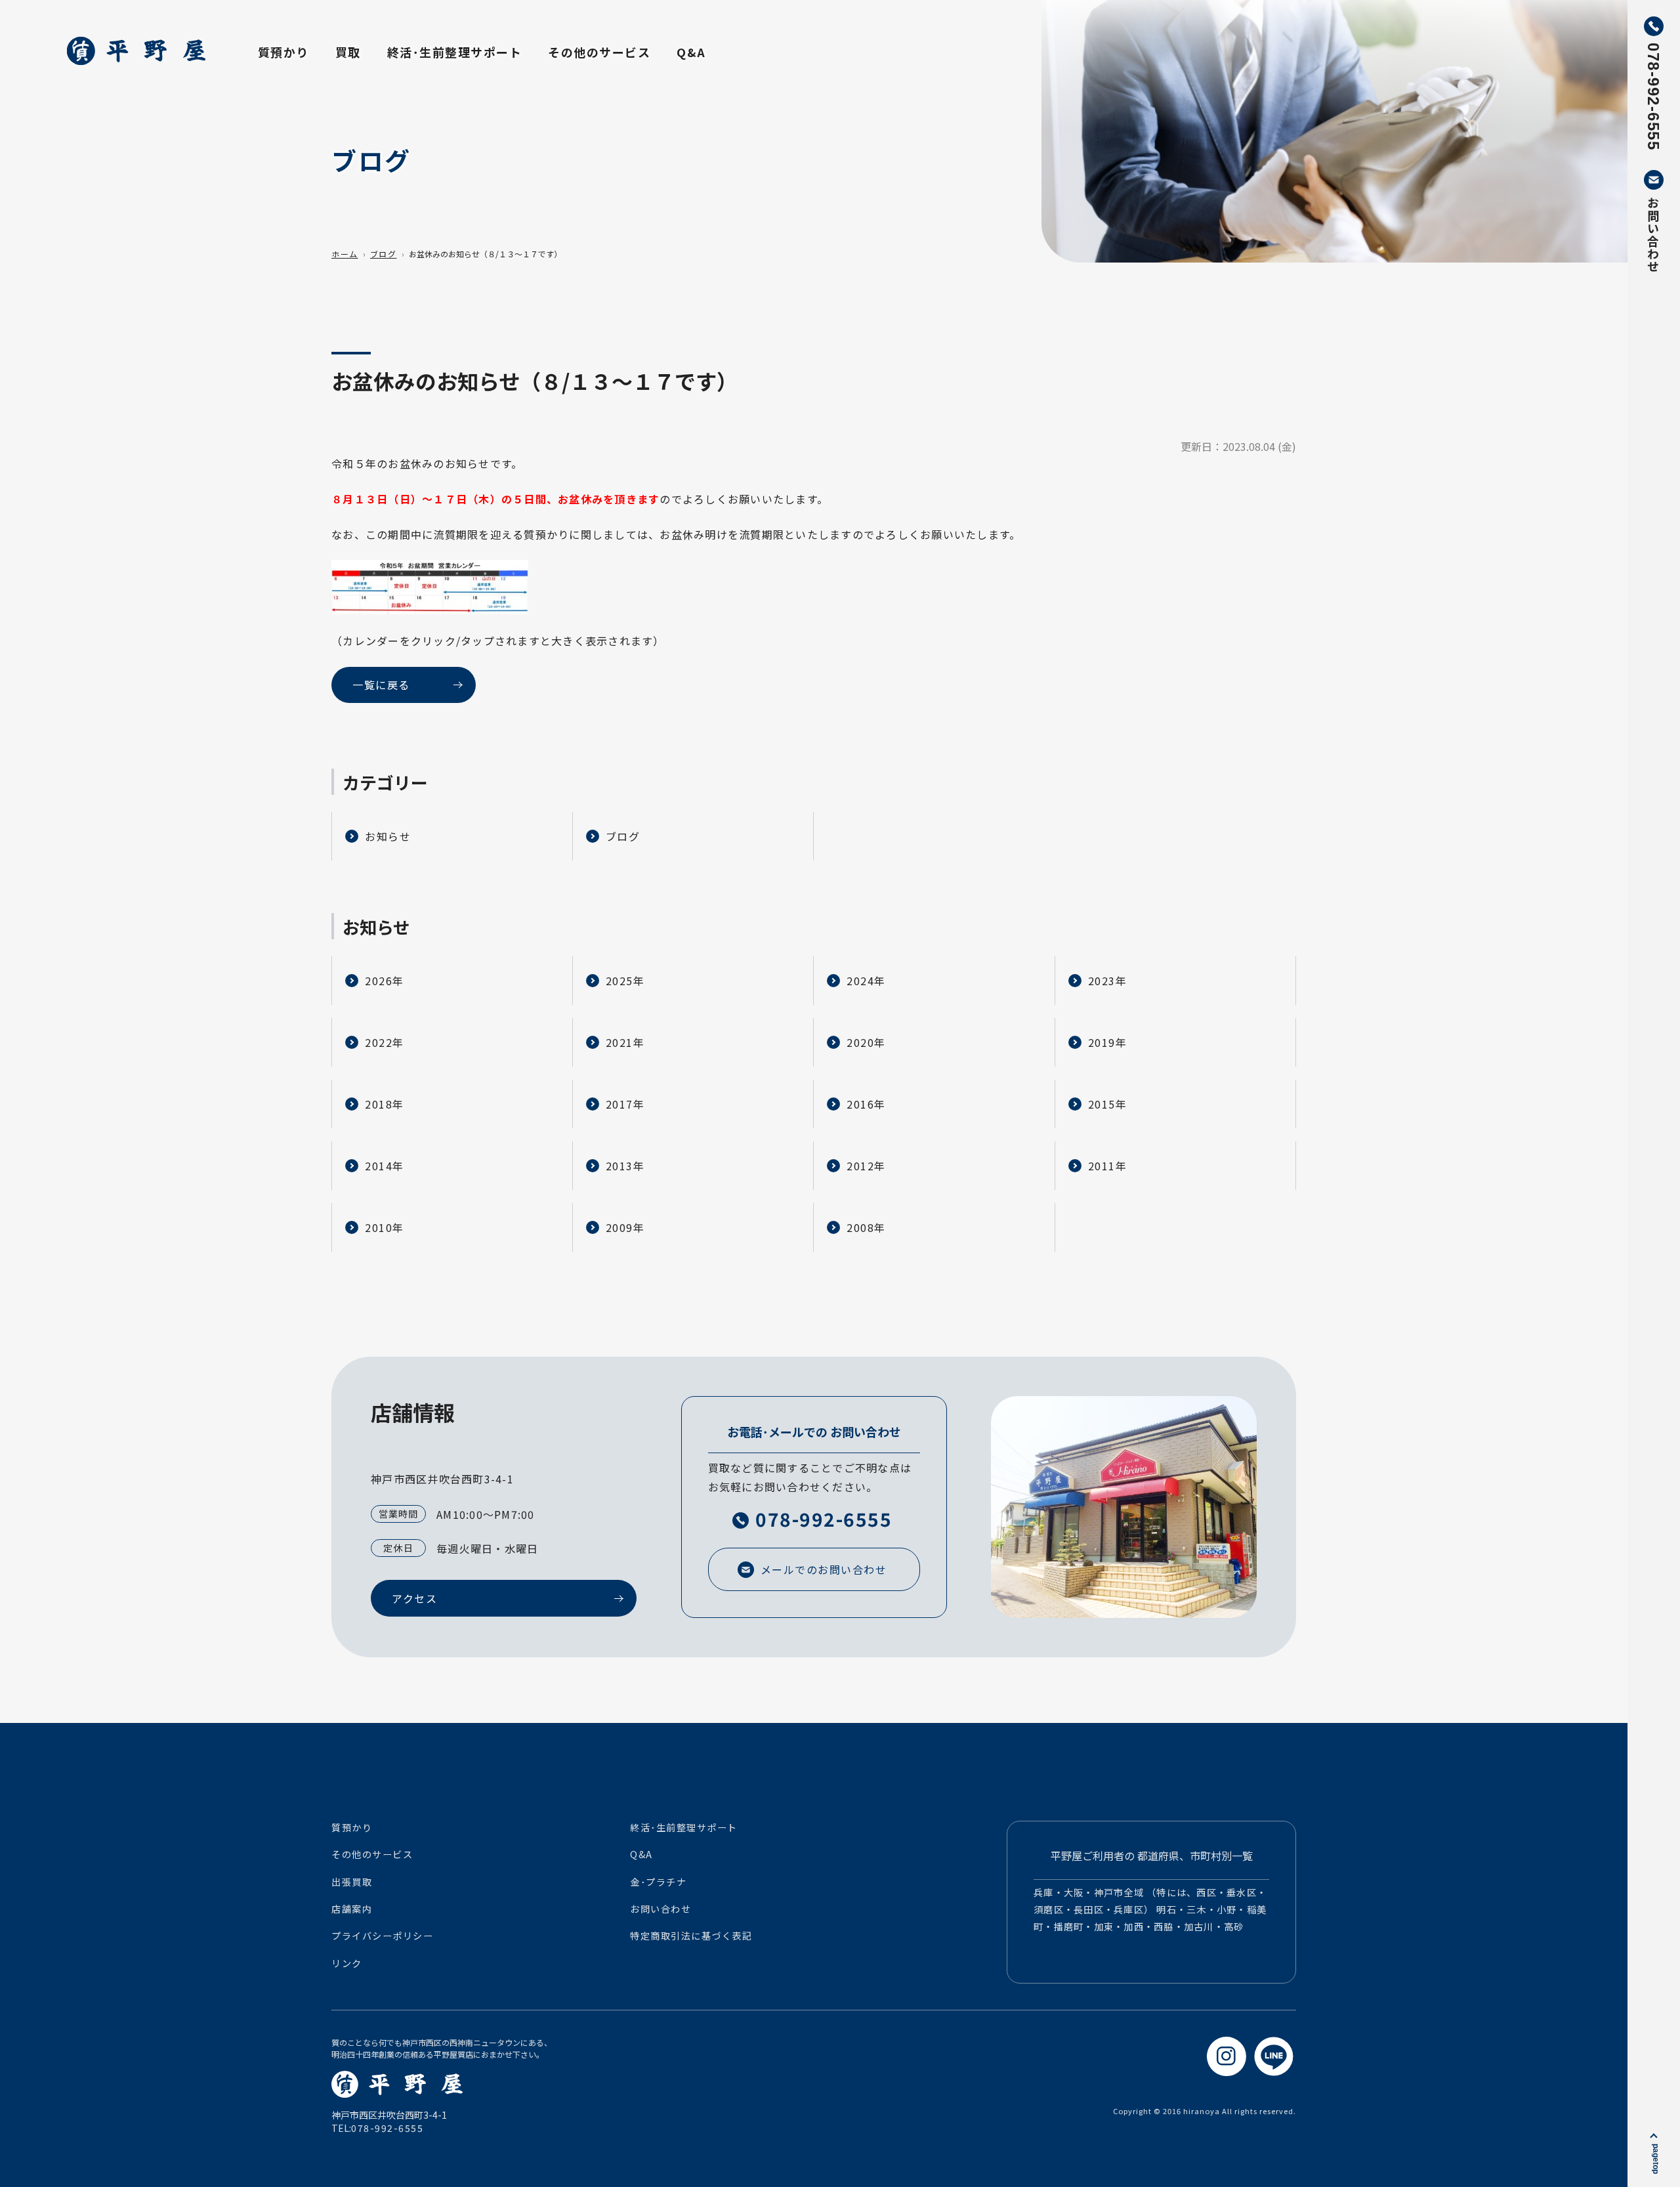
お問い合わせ (661, 1909)
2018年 (385, 1104)
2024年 (866, 981)
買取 (348, 52)
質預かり (283, 52)
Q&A (691, 52)
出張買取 (352, 1882)
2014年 (385, 1166)
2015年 (1108, 1104)
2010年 (385, 1227)
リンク (347, 1963)
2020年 (866, 1042)
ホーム (345, 254)
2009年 (625, 1227)
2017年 (625, 1104)
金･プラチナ (658, 1882)
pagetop (1656, 2159)
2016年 (866, 1104)
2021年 (625, 1042)
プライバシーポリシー (382, 1936)
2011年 (1108, 1166)
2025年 (625, 981)
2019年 (1108, 1042)
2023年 (1108, 981)
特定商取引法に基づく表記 (691, 1936)
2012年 (866, 1166)
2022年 (385, 1042)
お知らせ (388, 836)
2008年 (866, 1227)
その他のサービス (599, 52)
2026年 (385, 981)
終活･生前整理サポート (455, 52)
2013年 (625, 1166)
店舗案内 (352, 1909)
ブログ (384, 254)
